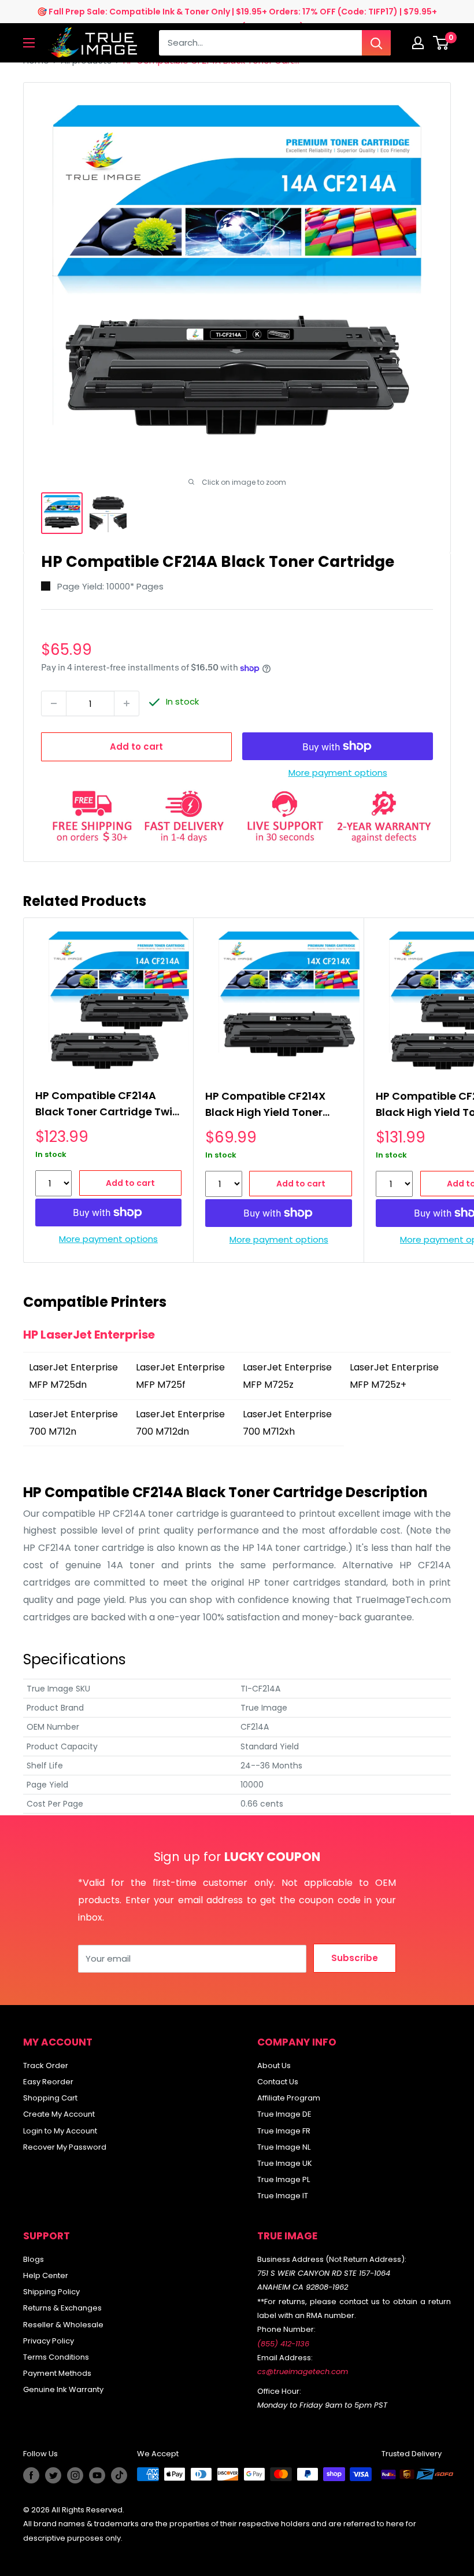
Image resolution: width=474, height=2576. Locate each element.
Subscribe (355, 1958)
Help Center (46, 2275)
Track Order (46, 2065)
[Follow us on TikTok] (119, 2475)
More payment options (338, 773)
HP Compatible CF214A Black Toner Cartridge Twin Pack (107, 1105)
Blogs (34, 2259)
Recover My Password (65, 2147)
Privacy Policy (49, 2341)
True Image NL (284, 2147)
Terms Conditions (56, 2357)
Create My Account (59, 2114)
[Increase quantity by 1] (127, 703)
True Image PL (284, 2179)
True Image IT (283, 2196)
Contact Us (278, 2082)
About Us (274, 2065)
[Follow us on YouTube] (97, 2475)
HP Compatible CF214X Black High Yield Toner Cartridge (265, 1106)
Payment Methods (57, 2373)
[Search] (376, 43)
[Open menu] (29, 43)
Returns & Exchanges (62, 2308)
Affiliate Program (289, 2098)
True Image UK (285, 2163)
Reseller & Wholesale (63, 2325)
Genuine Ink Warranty (63, 2389)
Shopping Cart (50, 2098)
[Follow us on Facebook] (31, 2475)
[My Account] (418, 43)
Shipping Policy (51, 2292)
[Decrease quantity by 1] (54, 703)
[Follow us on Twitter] (53, 2475)
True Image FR (284, 2131)
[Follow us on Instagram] (75, 2475)
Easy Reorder (48, 2082)
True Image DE (284, 2114)
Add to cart (136, 747)
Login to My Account (60, 2131)
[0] (441, 43)
